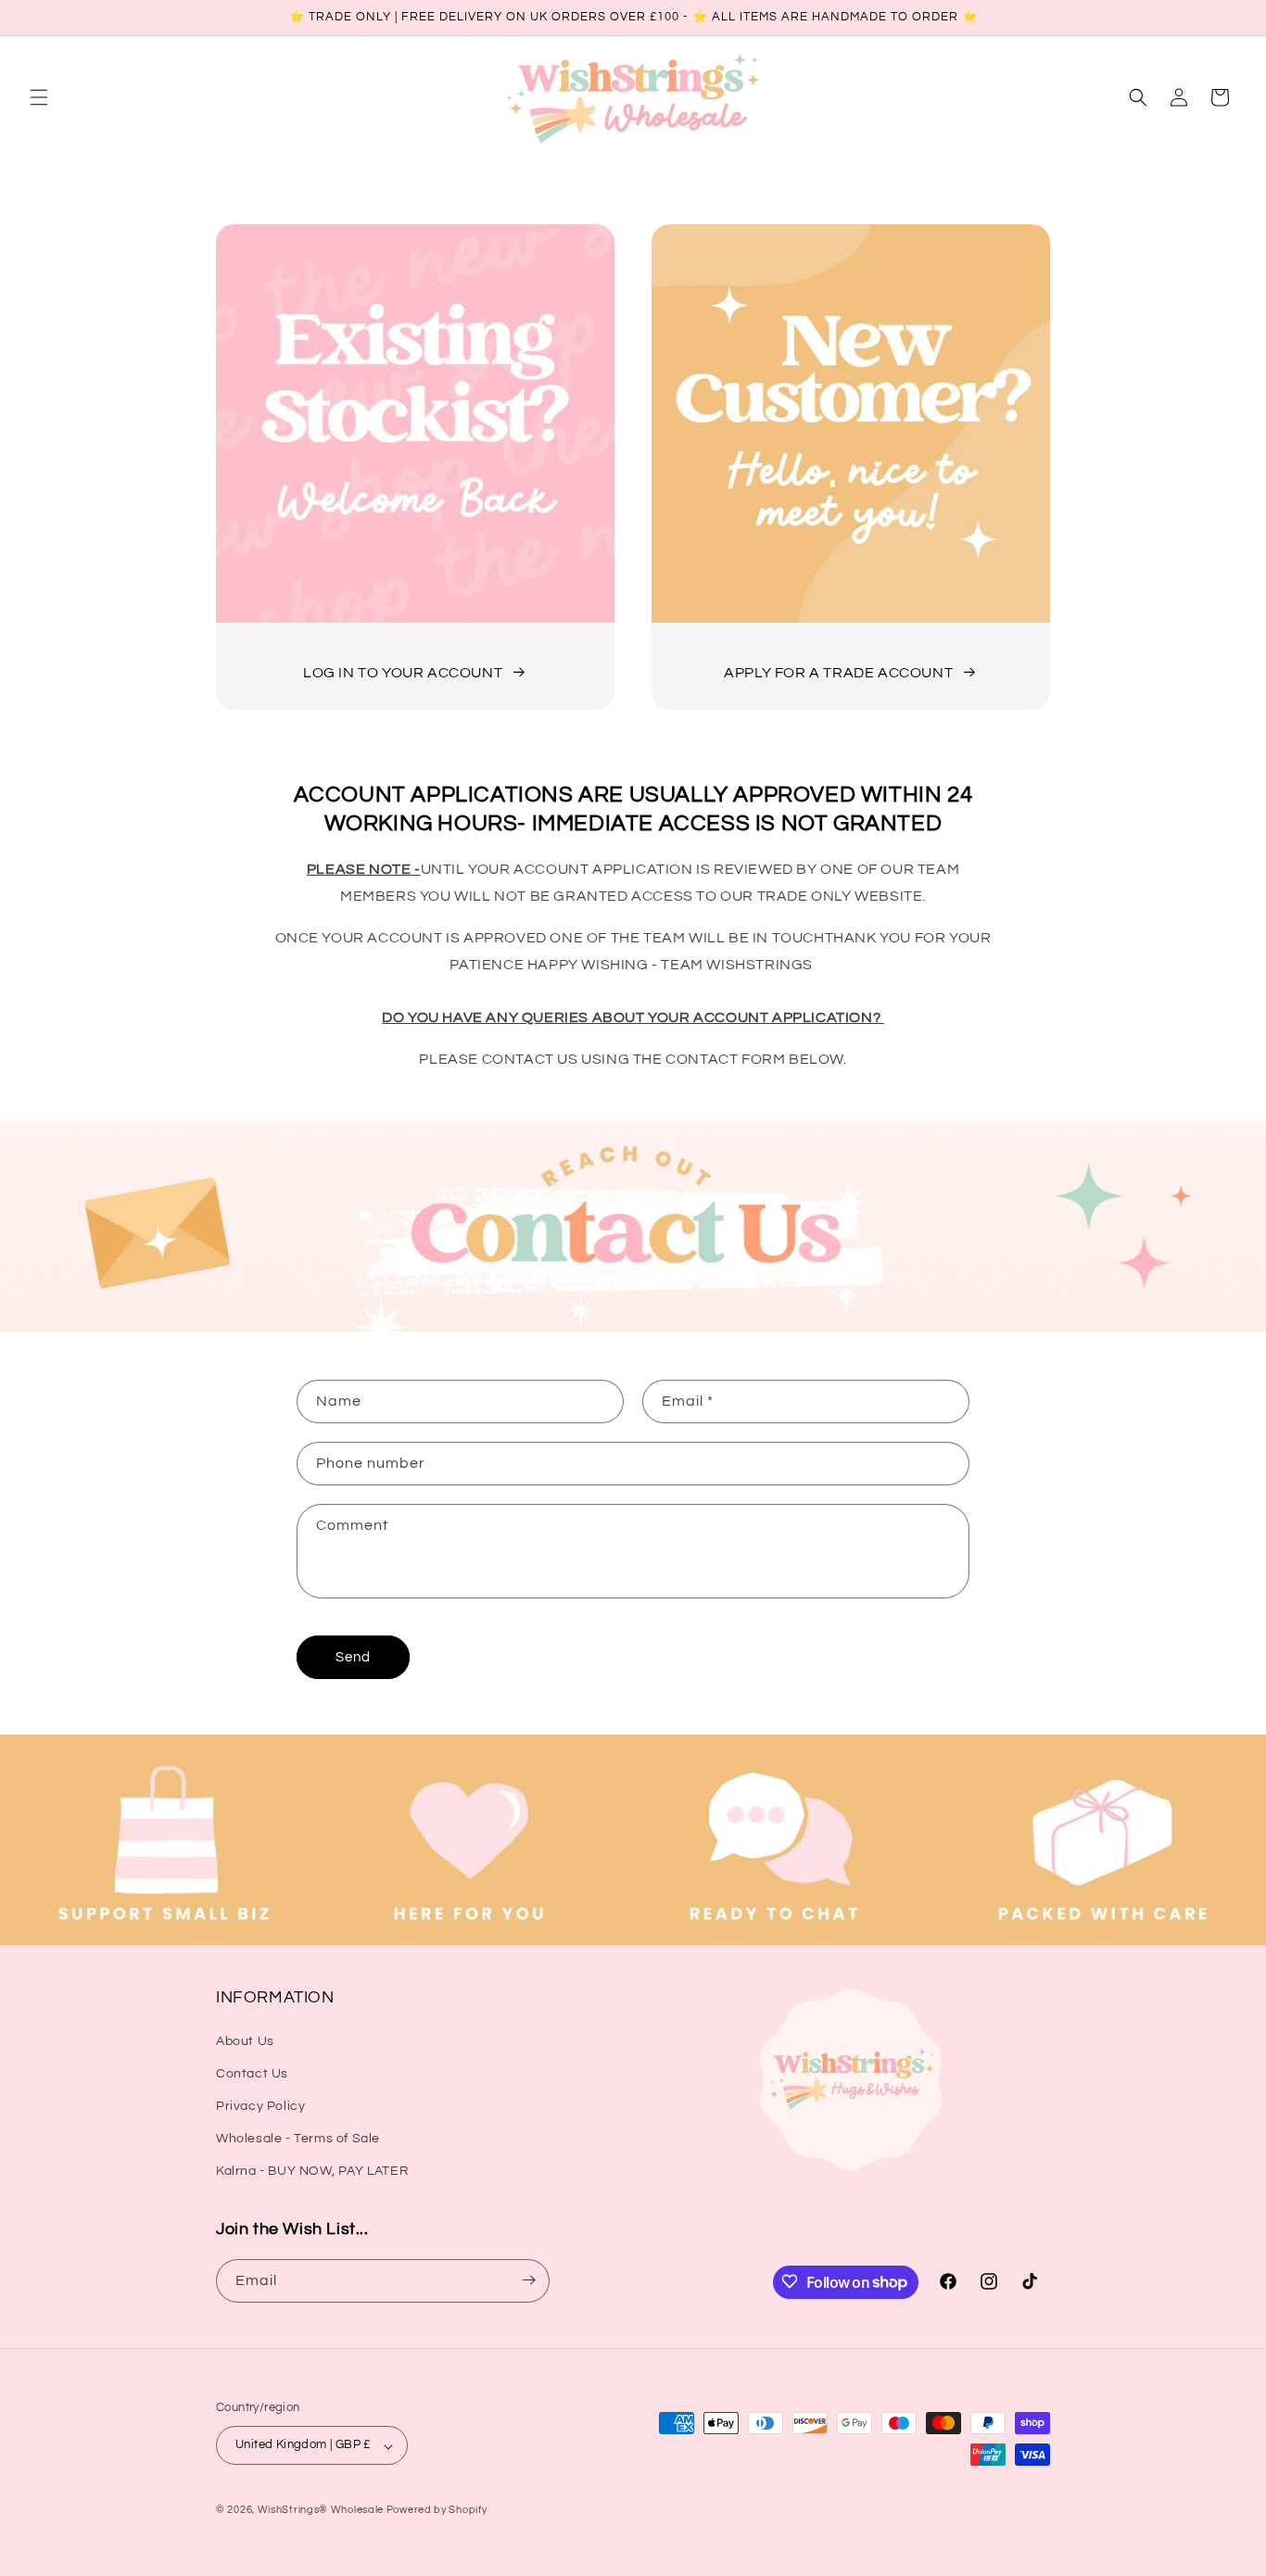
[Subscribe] (528, 2280)
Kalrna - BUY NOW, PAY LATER (312, 2171)
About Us (245, 2040)
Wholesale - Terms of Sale (298, 2139)
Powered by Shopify (437, 2511)
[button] (39, 97)
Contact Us (252, 2073)
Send (353, 1657)
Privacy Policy (260, 2105)
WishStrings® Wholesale (322, 2511)
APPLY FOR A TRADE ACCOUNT (838, 673)
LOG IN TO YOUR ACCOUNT (403, 673)
